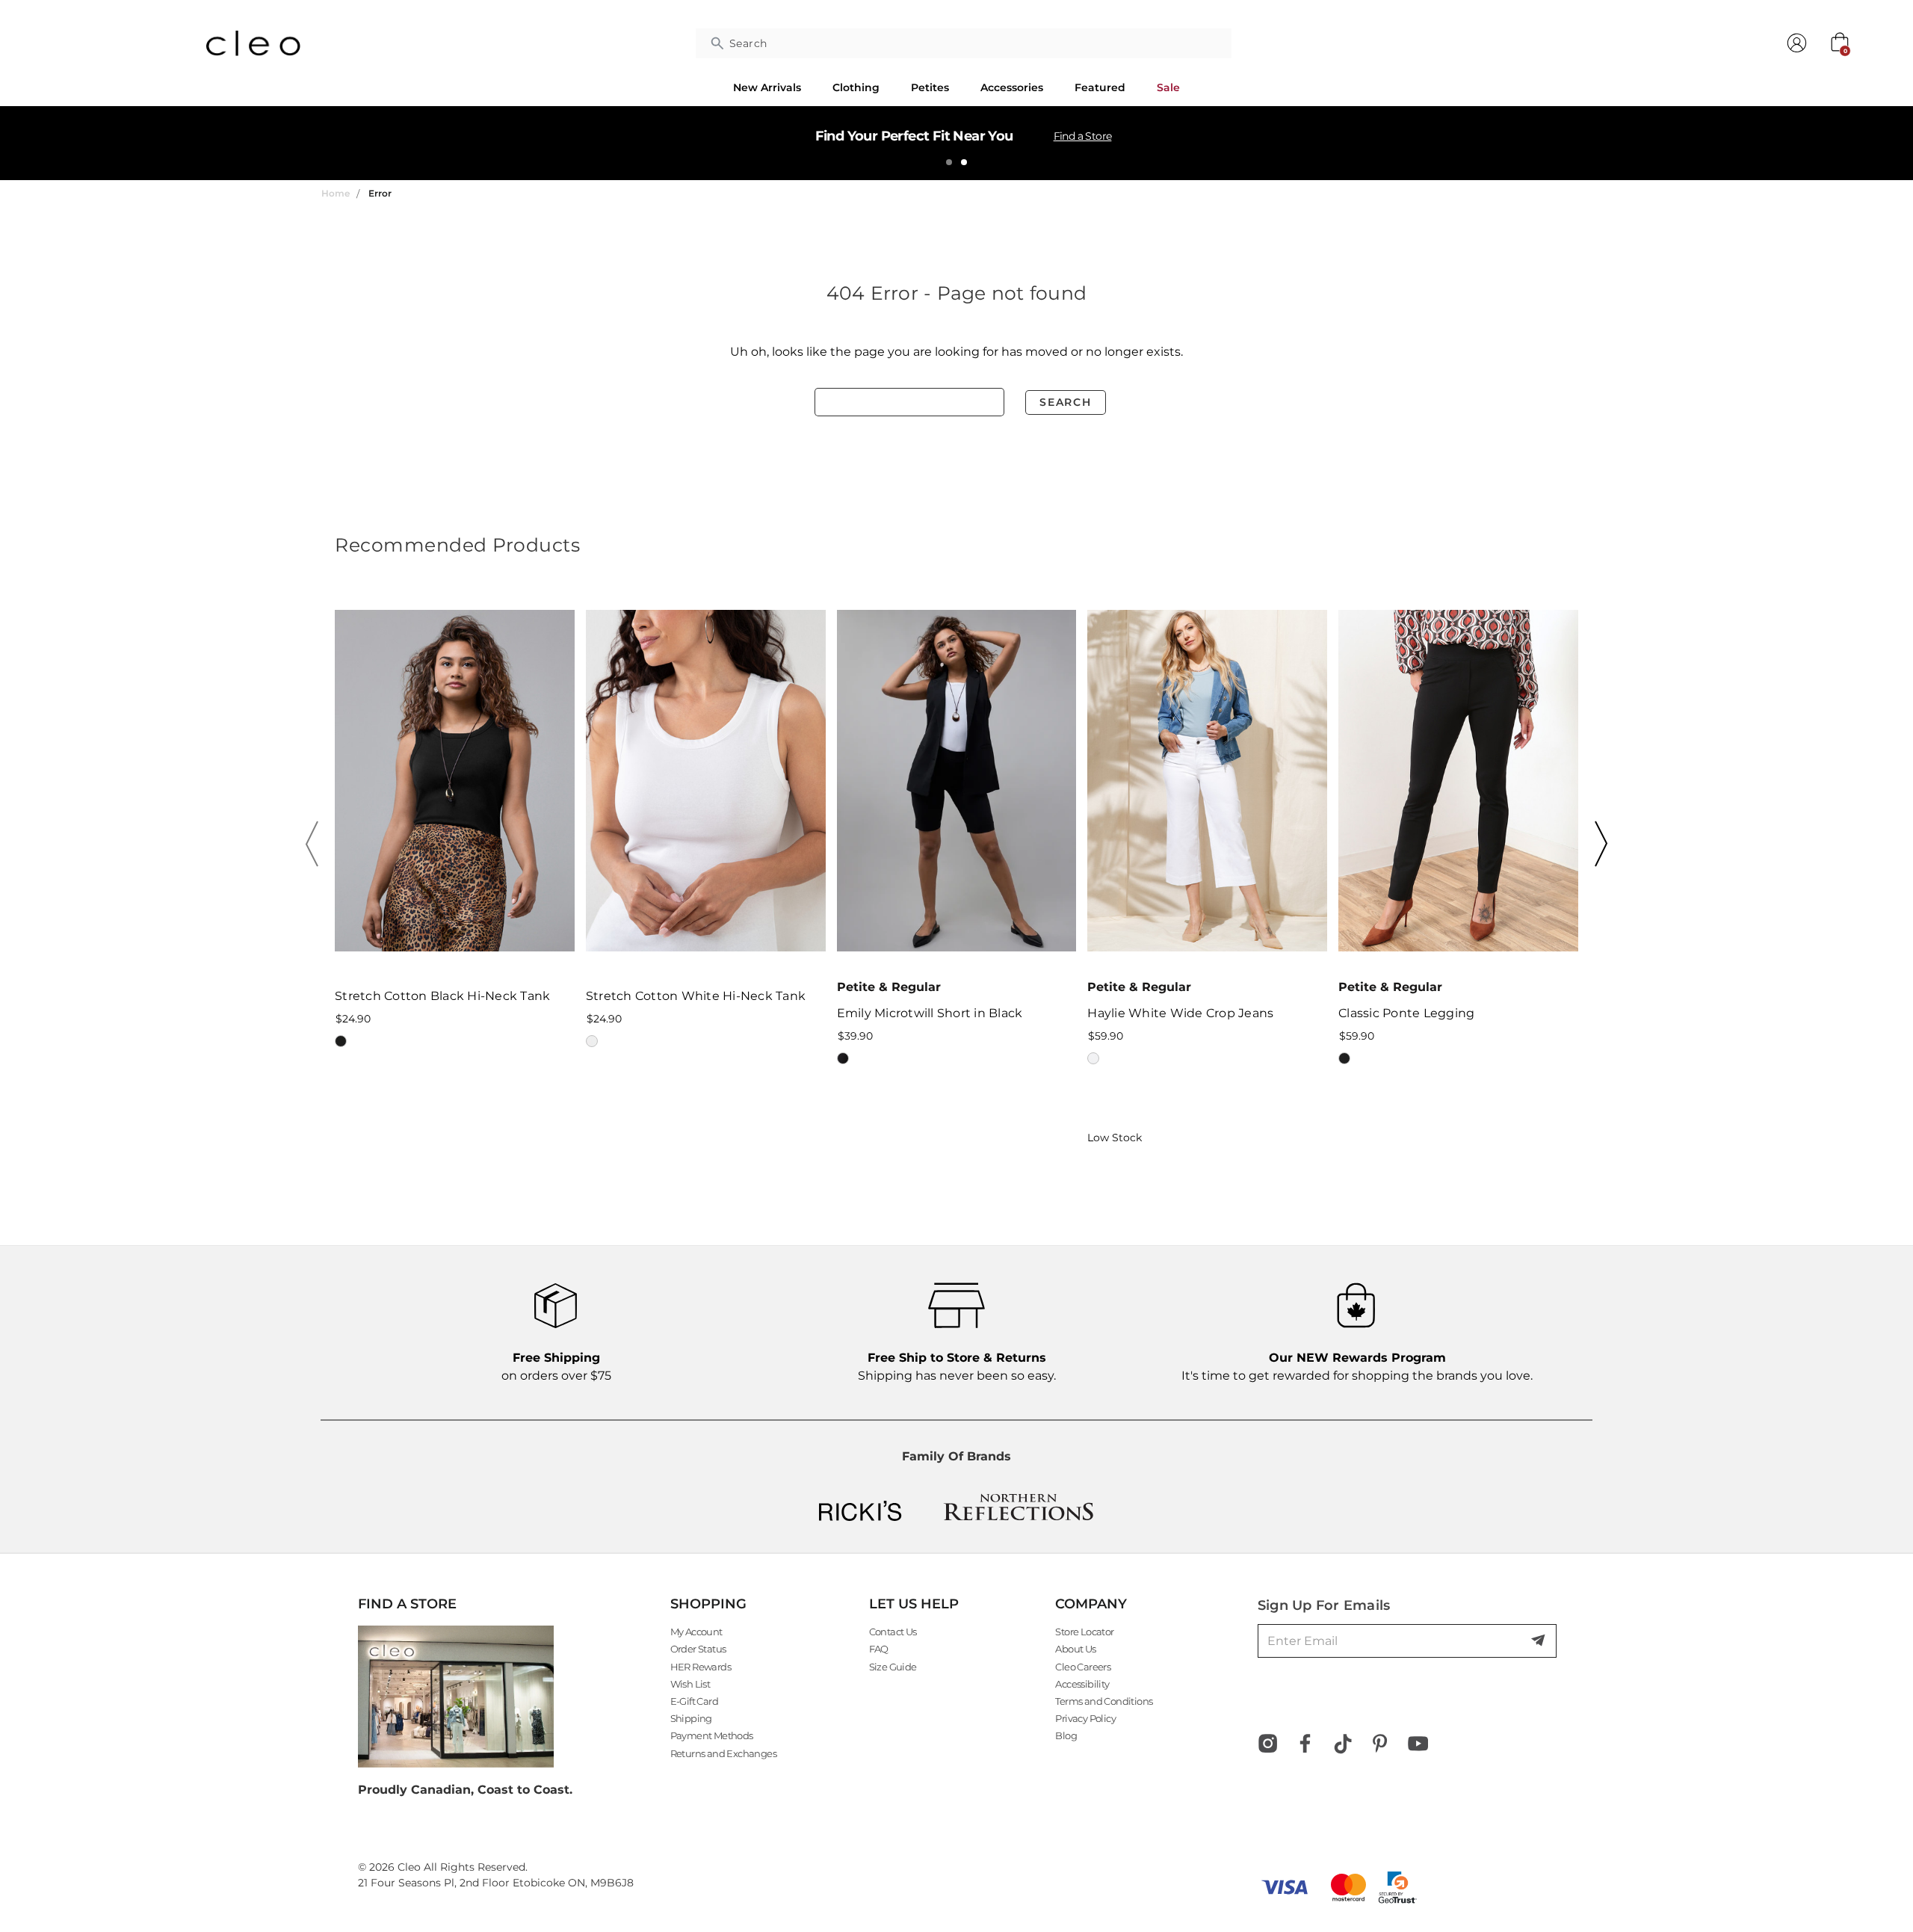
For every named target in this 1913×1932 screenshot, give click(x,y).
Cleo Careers (1083, 1667)
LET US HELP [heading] (914, 1604)
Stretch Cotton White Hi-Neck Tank (696, 996)
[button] (316, 844)
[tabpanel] (956, 143)
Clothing (856, 87)
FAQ (879, 1649)
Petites (930, 87)
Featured (1100, 87)
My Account (696, 1632)
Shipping (691, 1718)
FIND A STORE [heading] (407, 1604)
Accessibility (1082, 1684)
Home (336, 193)
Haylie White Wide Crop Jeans (1180, 1013)
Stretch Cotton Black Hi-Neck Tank (442, 996)
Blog (1066, 1735)
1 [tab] (949, 162)
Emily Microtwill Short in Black (930, 1013)
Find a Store (1083, 136)
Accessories (1012, 87)
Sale (1168, 87)
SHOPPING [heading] (708, 1604)
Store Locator (1084, 1632)
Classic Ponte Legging (1406, 1013)
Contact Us (893, 1632)
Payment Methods (712, 1735)
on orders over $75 (556, 1367)
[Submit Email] (1539, 1641)
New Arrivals (767, 87)
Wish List (690, 1684)
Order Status (698, 1649)
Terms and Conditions (1104, 1701)
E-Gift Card (694, 1701)
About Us (1075, 1649)
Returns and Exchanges (723, 1753)
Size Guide (893, 1667)
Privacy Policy (1085, 1718)
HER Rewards (701, 1667)
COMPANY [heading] (1091, 1604)
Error (380, 193)
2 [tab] (964, 162)
